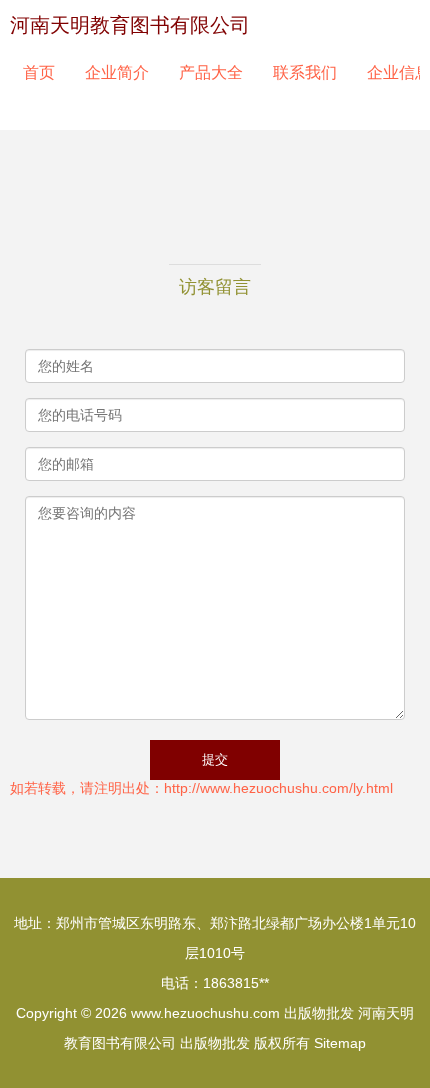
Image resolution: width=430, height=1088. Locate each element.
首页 (39, 72)
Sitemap (340, 1043)
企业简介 (117, 72)
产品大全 (211, 72)
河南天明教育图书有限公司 (130, 25)
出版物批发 (319, 1013)
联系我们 (305, 72)
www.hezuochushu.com (205, 1013)
